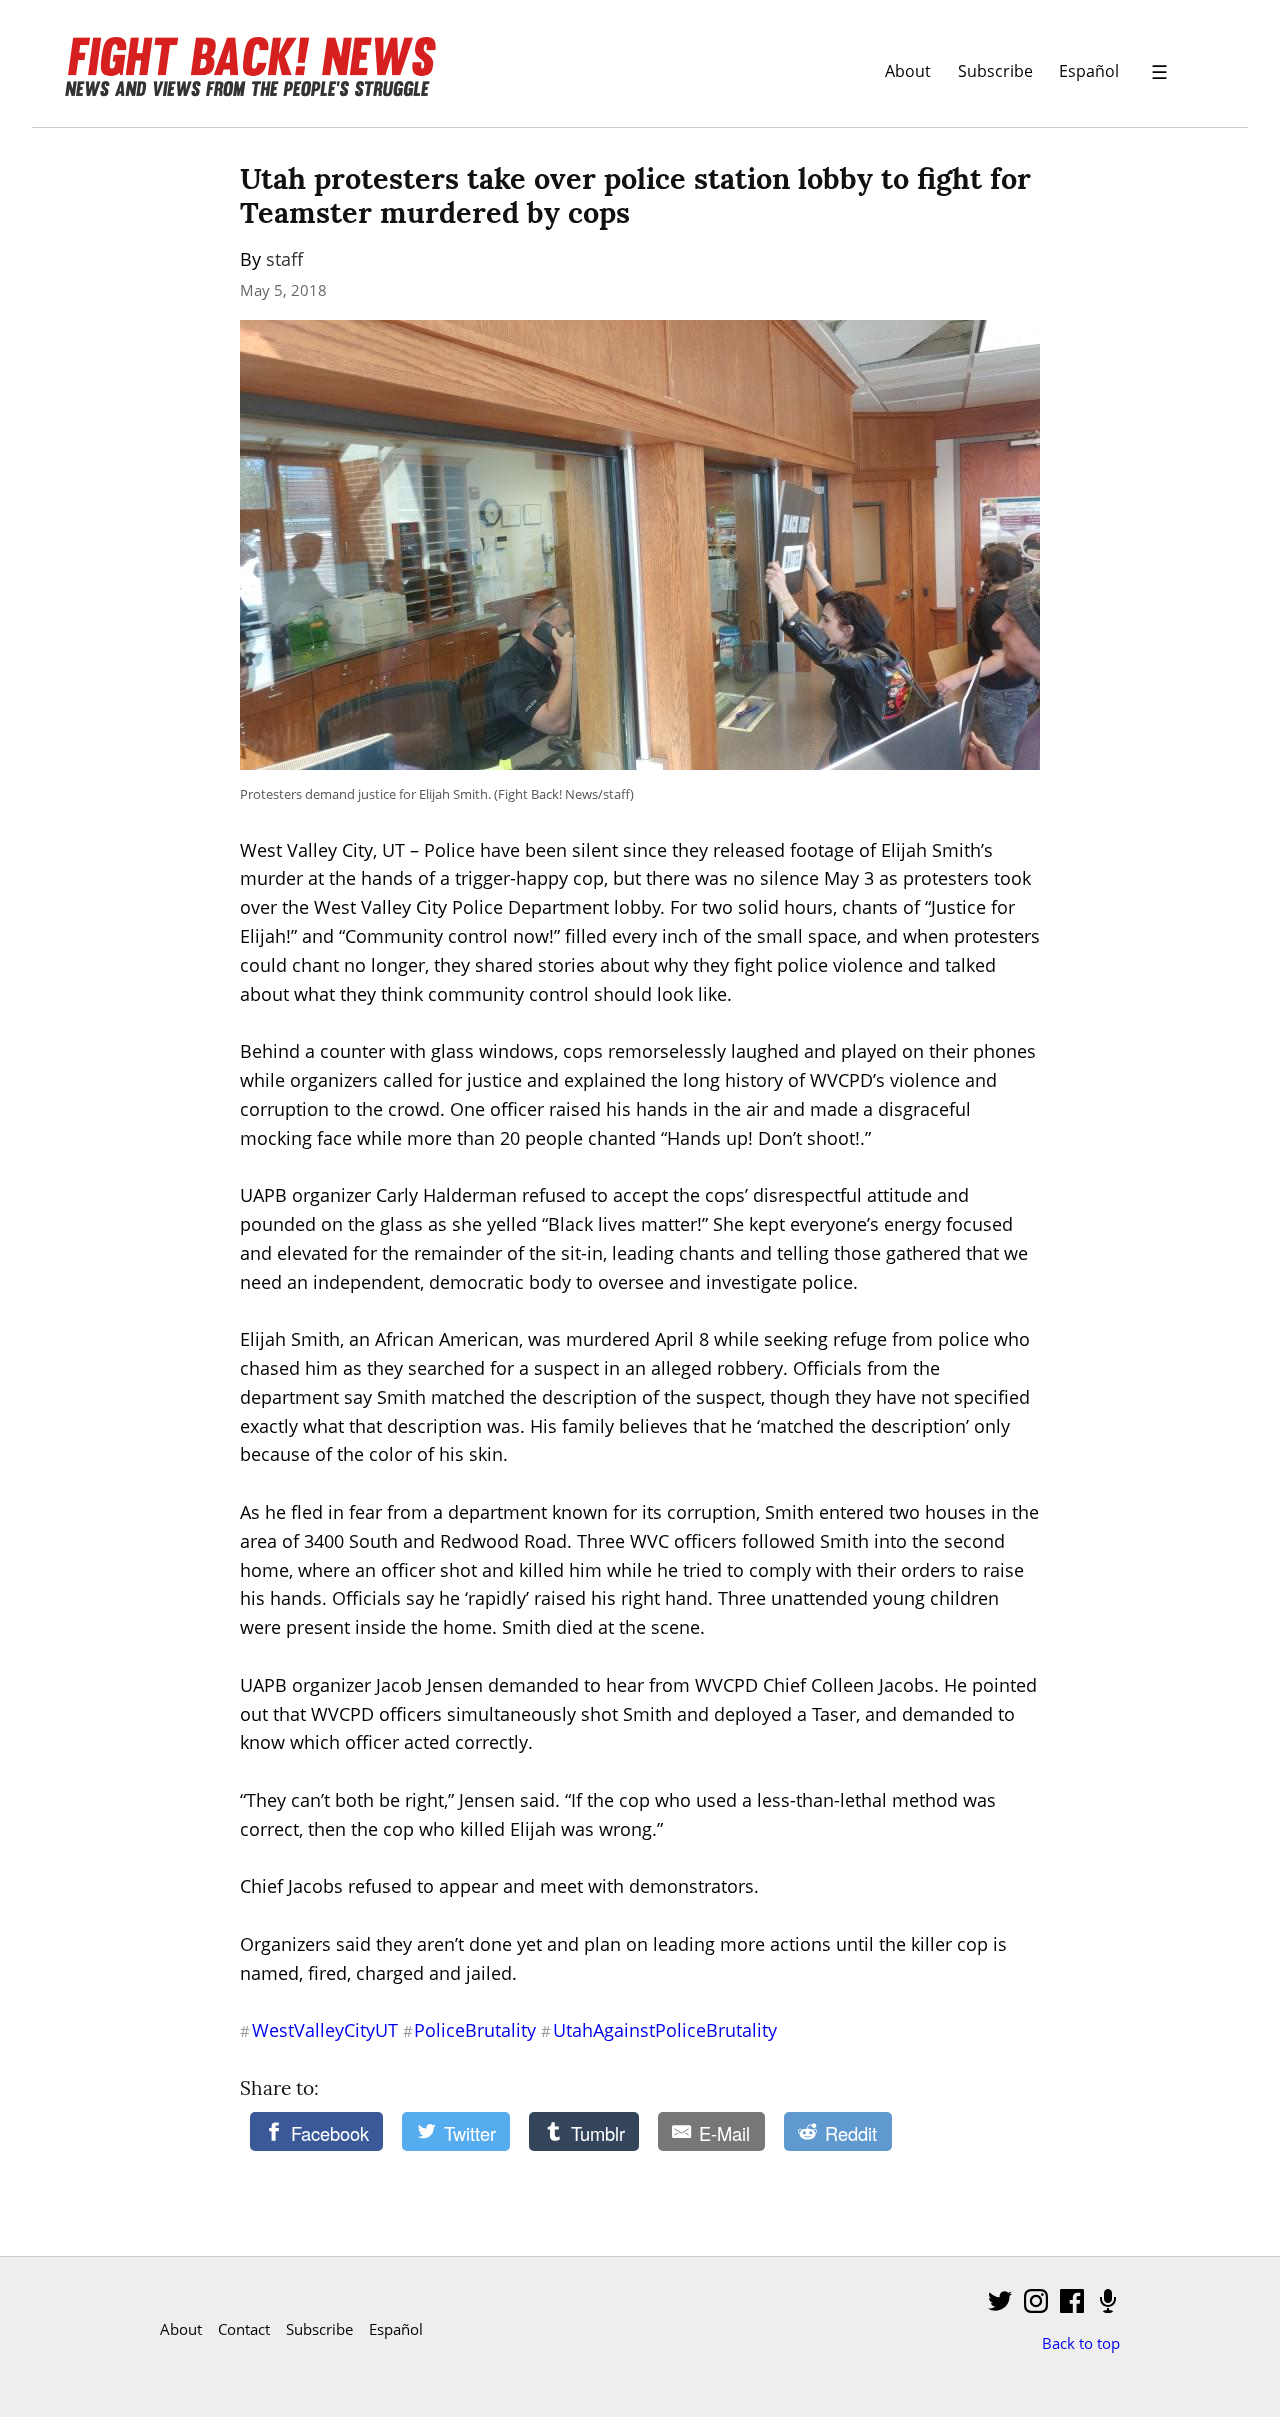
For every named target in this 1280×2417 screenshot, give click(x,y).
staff (284, 259)
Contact (244, 2329)
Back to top (1081, 2343)
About (908, 70)
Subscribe (995, 70)
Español (1089, 70)
